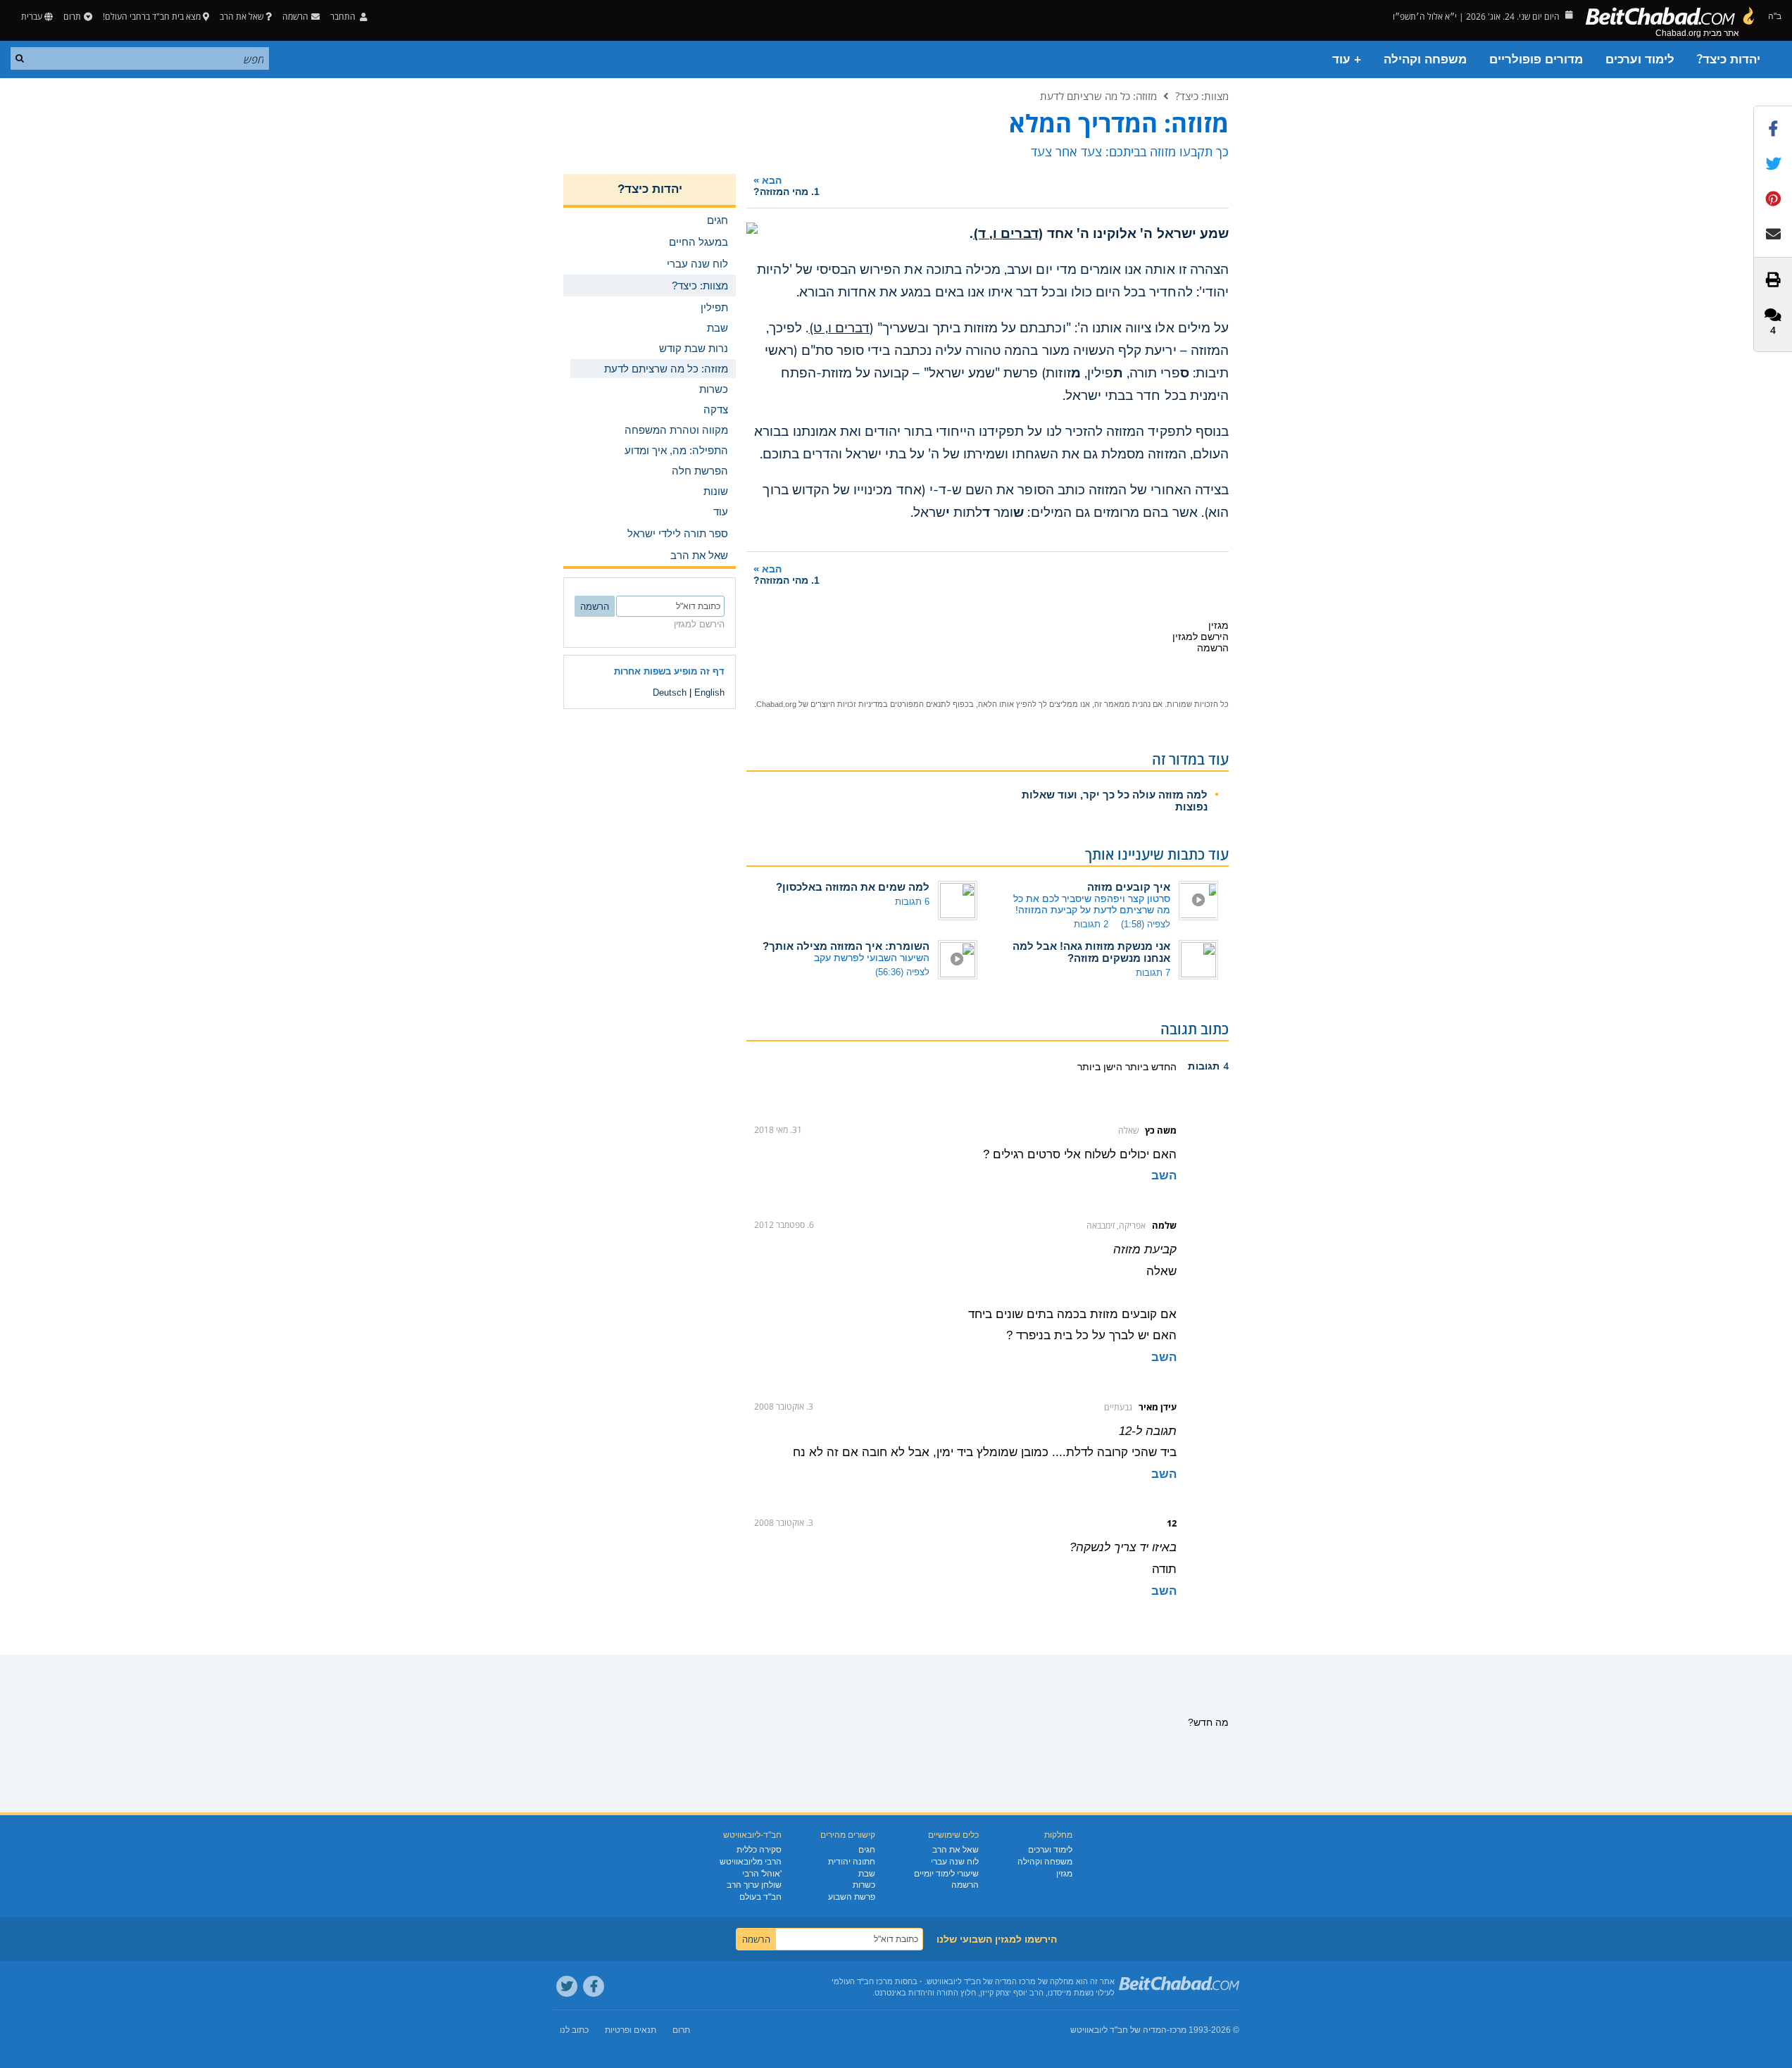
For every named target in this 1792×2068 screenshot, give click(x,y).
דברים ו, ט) (840, 328)
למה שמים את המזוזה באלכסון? (853, 887)
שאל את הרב (242, 17)
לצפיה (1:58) (1146, 924)
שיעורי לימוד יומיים (946, 1874)
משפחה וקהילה (1425, 59)
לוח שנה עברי (955, 1862)
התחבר (344, 17)
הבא (787, 186)
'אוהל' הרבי (762, 1874)
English (709, 693)
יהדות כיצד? (1729, 59)
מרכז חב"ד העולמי (862, 1981)
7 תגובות (1153, 973)
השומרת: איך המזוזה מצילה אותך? (846, 946)
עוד (721, 512)
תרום (72, 17)
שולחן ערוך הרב (754, 1885)
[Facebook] (594, 1986)
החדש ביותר (1149, 1067)
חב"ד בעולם (760, 1897)
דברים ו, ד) (1006, 234)
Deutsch (670, 693)
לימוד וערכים (1640, 59)
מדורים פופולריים (1536, 59)
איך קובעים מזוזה (1129, 887)
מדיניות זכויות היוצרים (847, 704)
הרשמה (965, 1885)
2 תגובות (1091, 924)
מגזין (1064, 1874)
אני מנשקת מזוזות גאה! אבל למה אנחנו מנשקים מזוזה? (1091, 952)
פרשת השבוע (852, 1897)
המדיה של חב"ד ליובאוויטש (1119, 2030)
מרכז (1178, 2030)
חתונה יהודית (852, 1862)
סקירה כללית (759, 1850)
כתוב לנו (574, 2030)
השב (1164, 1176)
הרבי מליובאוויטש (751, 1862)
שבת (867, 1874)
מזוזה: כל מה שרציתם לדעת (1098, 96)
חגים (867, 1850)
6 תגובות (912, 902)
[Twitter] (567, 1986)
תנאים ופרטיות (631, 2030)
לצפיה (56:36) (902, 972)
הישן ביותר (1100, 1067)
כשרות (864, 1885)
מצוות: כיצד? (1202, 96)
